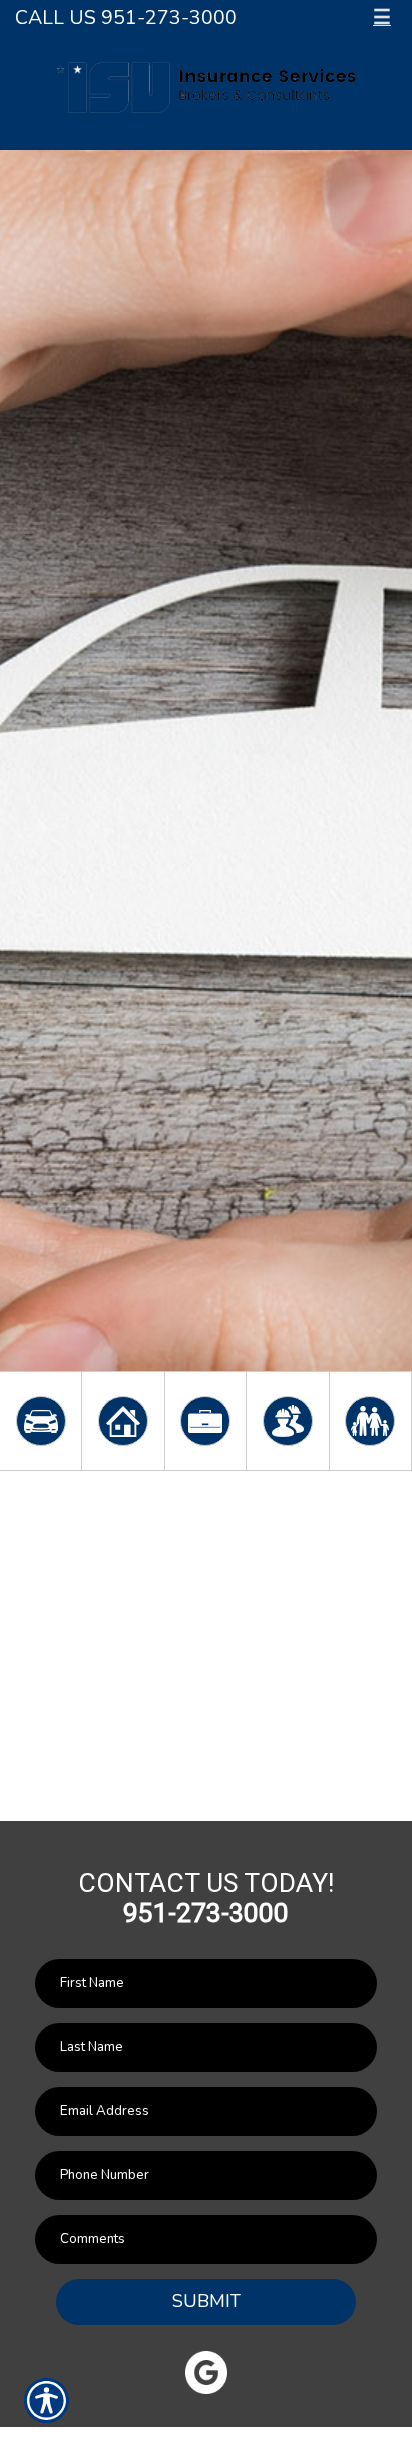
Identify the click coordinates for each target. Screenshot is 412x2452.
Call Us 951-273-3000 (126, 17)
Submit (206, 2301)
